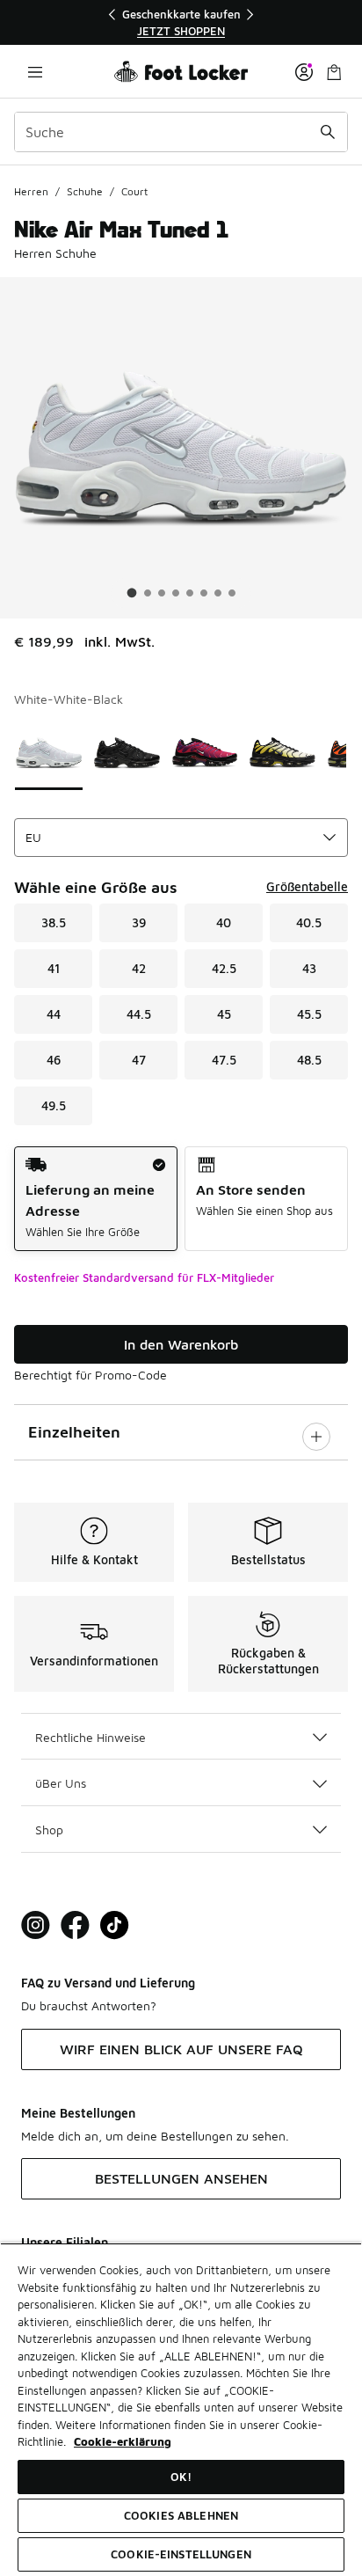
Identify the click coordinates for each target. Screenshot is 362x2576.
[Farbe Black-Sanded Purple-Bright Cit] (282, 753)
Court (134, 191)
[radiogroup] (181, 1199)
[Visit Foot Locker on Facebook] (75, 1925)
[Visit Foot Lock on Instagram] (36, 1925)
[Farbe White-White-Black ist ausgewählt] (49, 753)
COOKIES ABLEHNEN (181, 2515)
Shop (49, 1830)
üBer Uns (61, 1783)
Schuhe (85, 191)
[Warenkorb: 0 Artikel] (334, 72)
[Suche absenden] (328, 132)
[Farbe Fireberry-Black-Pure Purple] (205, 753)
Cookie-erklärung (123, 2441)
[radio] (96, 1199)
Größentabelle (307, 886)
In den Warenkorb (181, 1344)
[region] (181, 22)
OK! (181, 2477)
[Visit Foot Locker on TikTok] (115, 1925)
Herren (31, 191)
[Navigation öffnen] (35, 72)
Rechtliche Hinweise (90, 1737)
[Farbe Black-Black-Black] (127, 753)
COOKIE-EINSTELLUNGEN (181, 2554)
